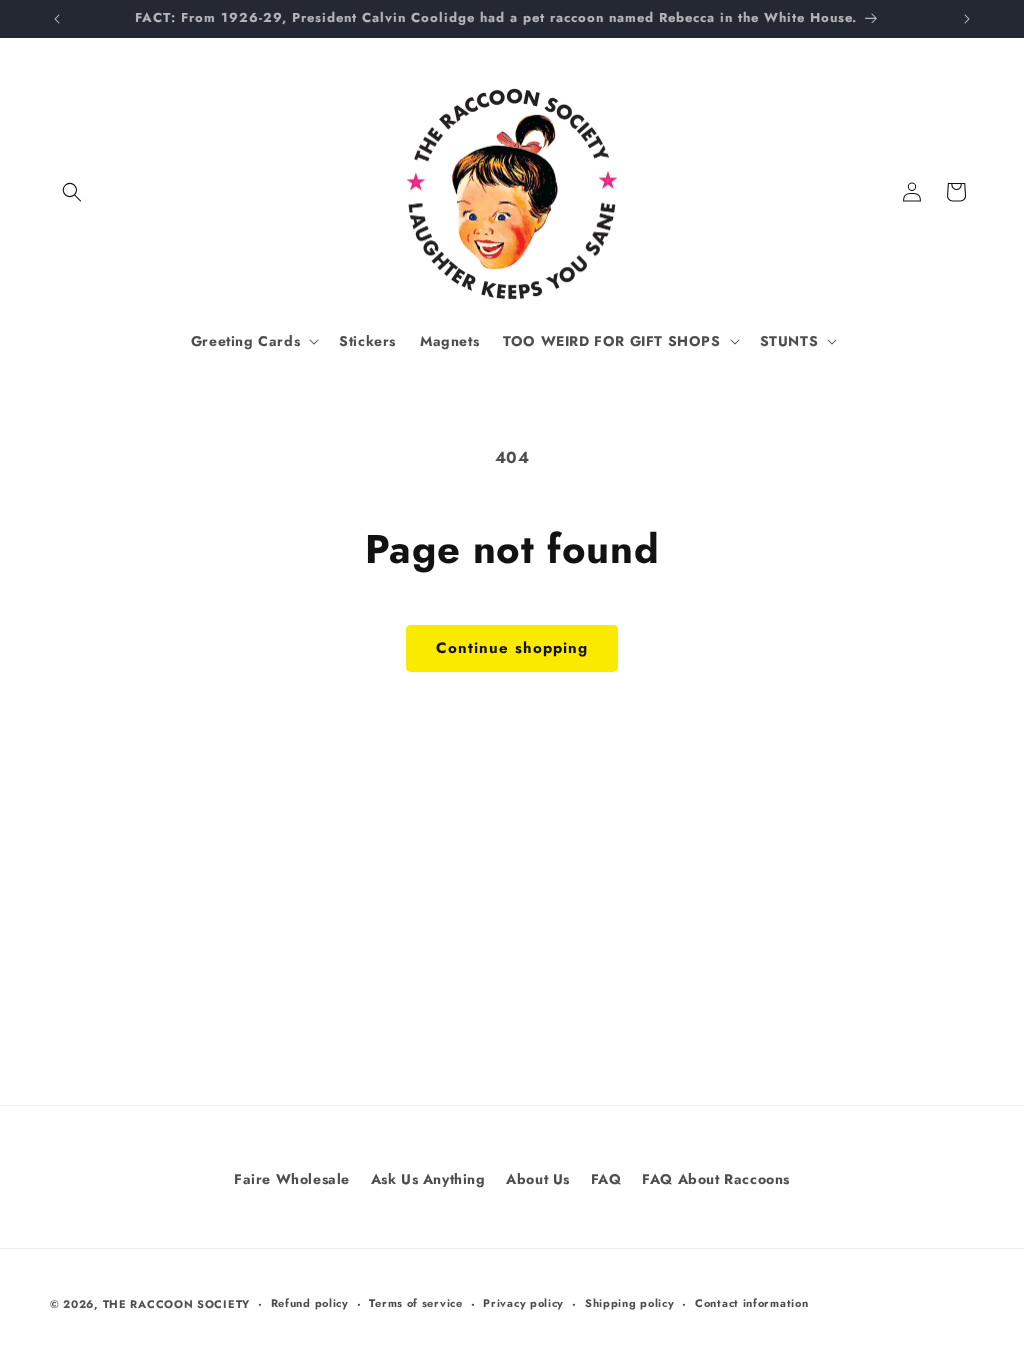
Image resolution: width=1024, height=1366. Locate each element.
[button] (72, 192)
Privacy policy (523, 1303)
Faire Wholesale (292, 1179)
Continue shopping (512, 648)
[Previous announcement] (57, 19)
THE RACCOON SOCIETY (176, 1304)
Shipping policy (630, 1303)
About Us (538, 1179)
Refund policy (310, 1303)
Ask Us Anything (428, 1179)
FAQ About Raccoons (716, 1179)
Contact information (751, 1303)
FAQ (606, 1179)
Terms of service (415, 1303)
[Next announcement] (967, 19)
